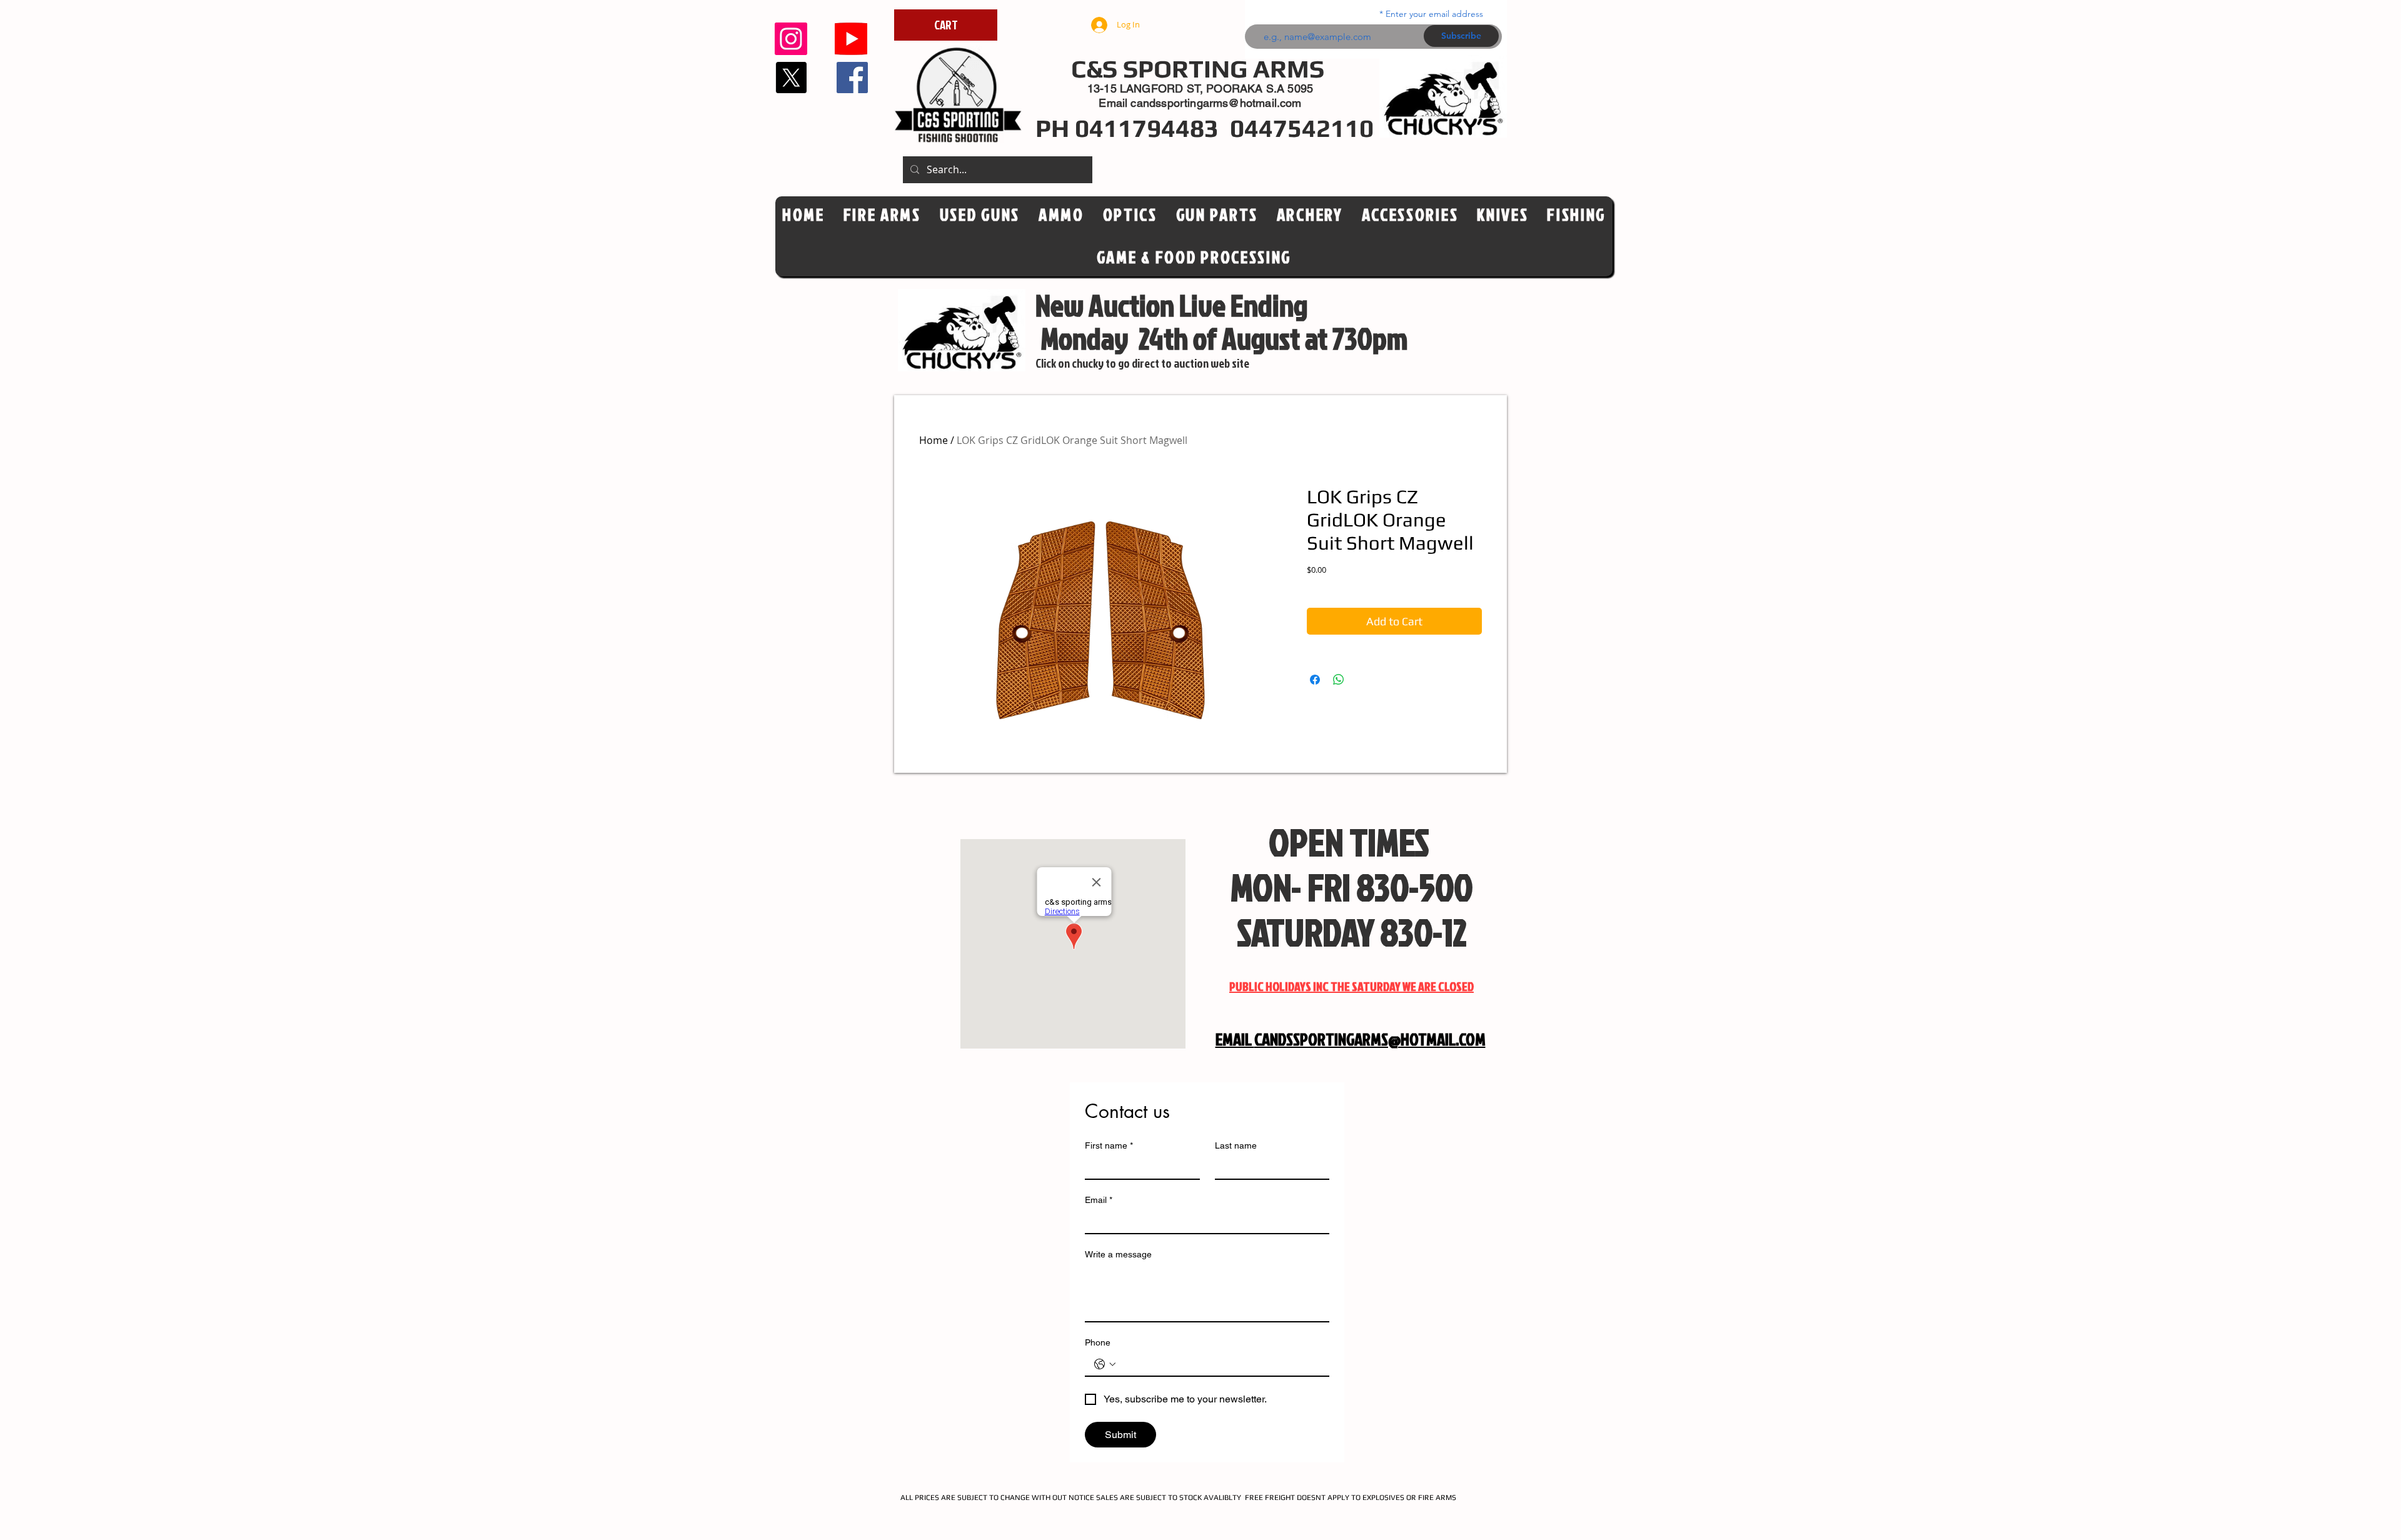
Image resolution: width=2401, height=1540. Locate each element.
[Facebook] (852, 78)
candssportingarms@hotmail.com (1216, 103)
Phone (1098, 1342)
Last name (1236, 1145)
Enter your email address (1434, 14)
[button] (1130, 215)
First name (1109, 1145)
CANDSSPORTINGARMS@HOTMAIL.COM (1370, 1039)
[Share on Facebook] (1315, 680)
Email (1099, 1200)
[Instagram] (791, 39)
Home (934, 440)
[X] (791, 78)
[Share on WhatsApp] (1339, 680)
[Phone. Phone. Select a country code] (1105, 1364)
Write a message (1118, 1254)
